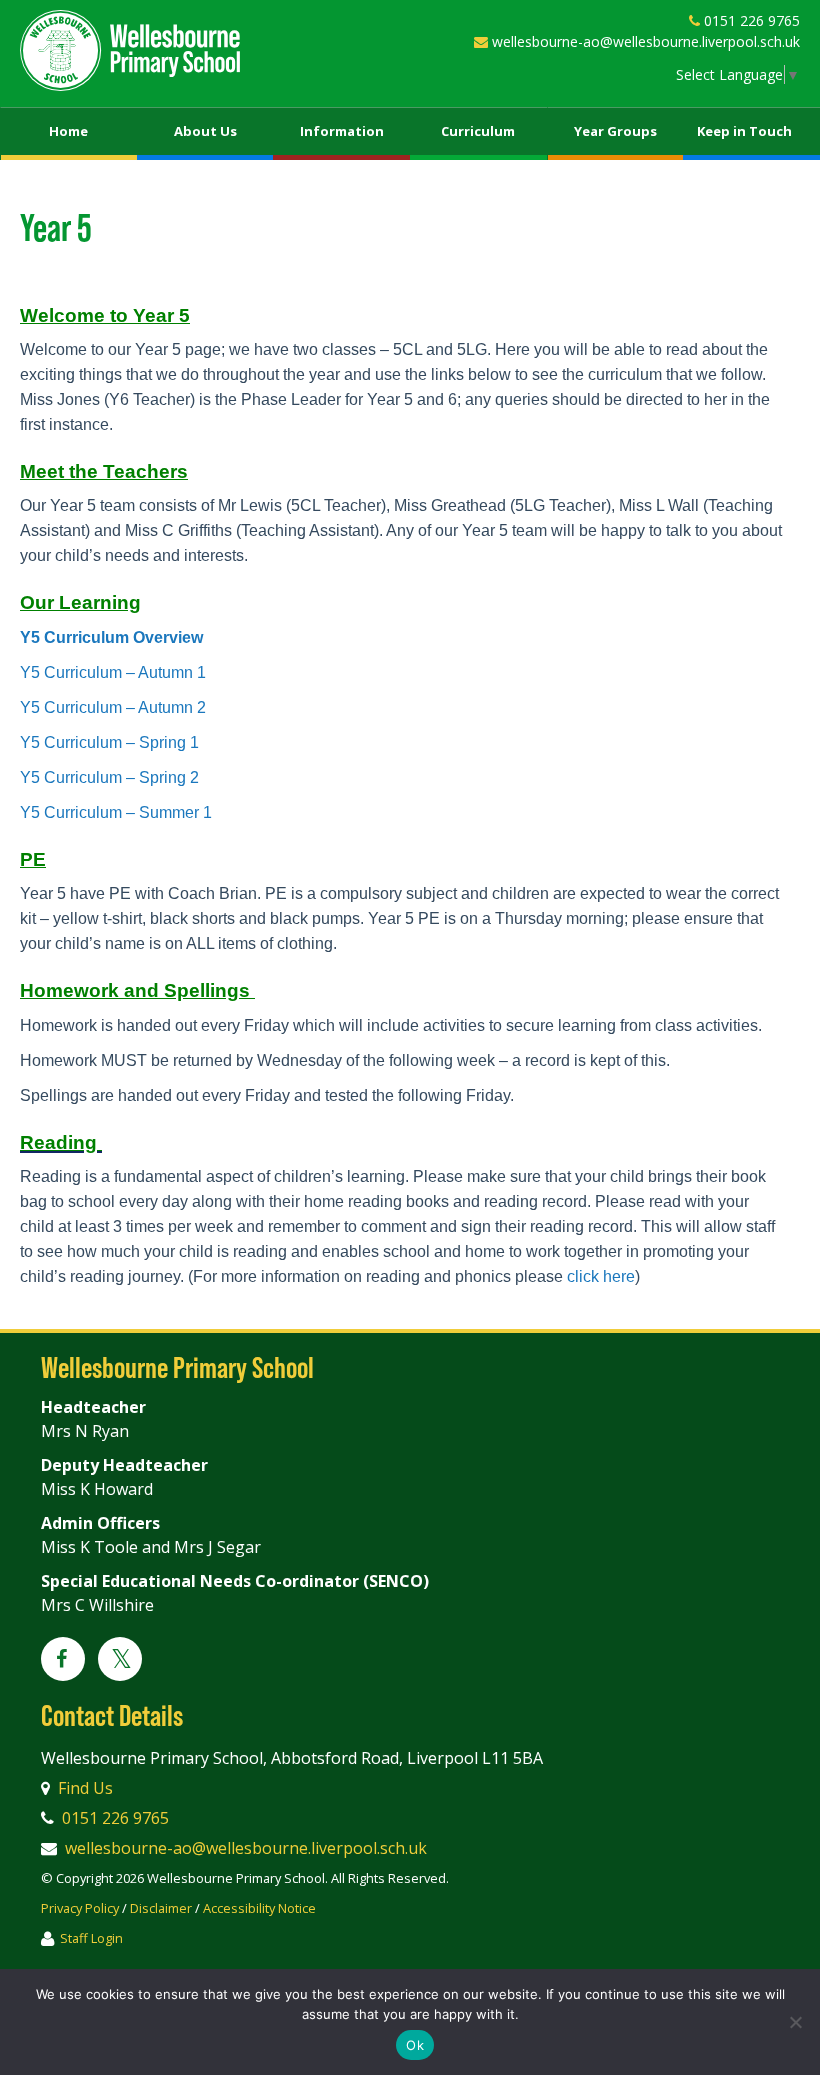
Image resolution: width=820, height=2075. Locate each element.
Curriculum (478, 131)
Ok (415, 2045)
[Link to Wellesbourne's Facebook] (63, 1660)
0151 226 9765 (752, 20)
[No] (795, 2022)
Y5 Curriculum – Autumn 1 (113, 672)
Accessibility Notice (259, 1908)
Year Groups (615, 131)
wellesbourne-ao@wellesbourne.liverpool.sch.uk (646, 41)
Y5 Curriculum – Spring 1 (109, 742)
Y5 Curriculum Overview (111, 637)
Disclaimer (161, 1908)
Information (342, 131)
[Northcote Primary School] (130, 50)
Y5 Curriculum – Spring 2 (109, 777)
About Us (205, 131)
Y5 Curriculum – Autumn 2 (113, 707)
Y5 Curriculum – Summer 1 (116, 812)
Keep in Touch (744, 131)
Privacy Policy (80, 1908)
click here (601, 1276)
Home (68, 131)
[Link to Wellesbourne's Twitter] (120, 1662)
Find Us (85, 1788)
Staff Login (91, 1938)
